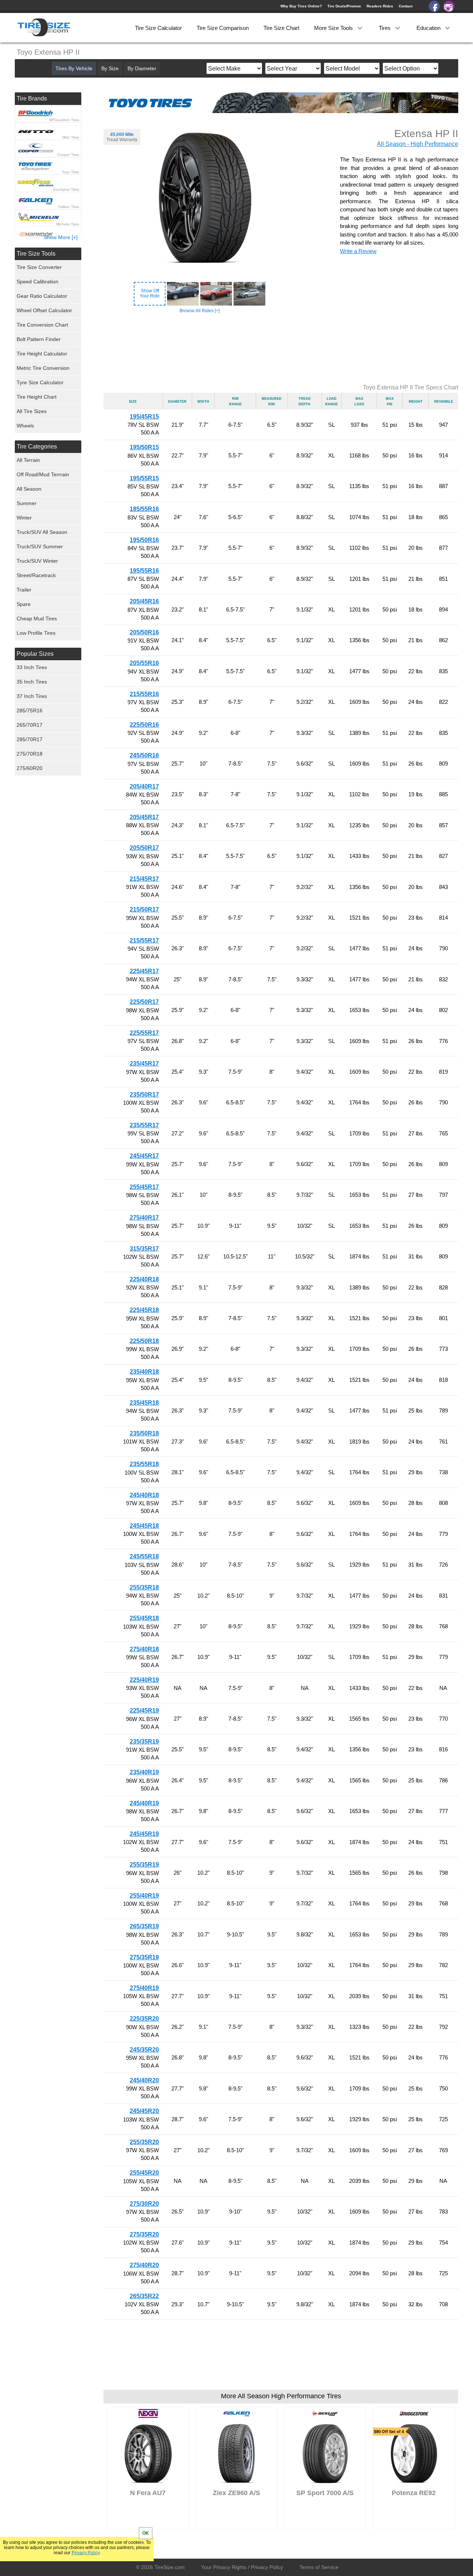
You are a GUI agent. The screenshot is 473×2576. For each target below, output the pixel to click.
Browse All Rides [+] (200, 311)
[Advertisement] (281, 349)
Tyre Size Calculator (40, 382)
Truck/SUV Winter (37, 561)
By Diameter (142, 68)
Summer (27, 503)
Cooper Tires (68, 155)
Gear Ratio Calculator (42, 296)
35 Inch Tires (32, 682)
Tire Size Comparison (223, 28)
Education (429, 28)
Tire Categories (37, 447)
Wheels (25, 426)
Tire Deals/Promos (344, 6)
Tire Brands (32, 98)
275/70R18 (30, 754)
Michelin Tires (68, 224)
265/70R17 (30, 725)
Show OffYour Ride (150, 293)
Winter (24, 518)
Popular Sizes (35, 654)
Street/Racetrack (36, 575)
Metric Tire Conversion (43, 368)
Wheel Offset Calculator (44, 310)
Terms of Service (319, 2567)
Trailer (24, 590)
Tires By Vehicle (74, 68)
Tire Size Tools (36, 254)
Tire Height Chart (37, 397)
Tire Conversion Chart (42, 325)
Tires (385, 28)
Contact (406, 6)
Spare (24, 604)
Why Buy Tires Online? (301, 6)
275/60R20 (30, 768)
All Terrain (28, 460)
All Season (29, 489)
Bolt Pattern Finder (39, 339)
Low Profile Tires (36, 633)
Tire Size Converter (39, 267)
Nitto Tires (71, 137)
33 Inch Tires (32, 667)
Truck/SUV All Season (42, 532)
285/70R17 (30, 739)
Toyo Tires (70, 172)
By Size (110, 68)
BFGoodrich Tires (64, 120)
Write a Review (358, 251)
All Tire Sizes (32, 411)
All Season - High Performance (418, 144)
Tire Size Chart (281, 28)
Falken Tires (69, 207)
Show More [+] (61, 237)
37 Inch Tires (32, 696)
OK (146, 2533)
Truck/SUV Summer (40, 546)
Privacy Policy (86, 2553)
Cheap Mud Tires (37, 619)
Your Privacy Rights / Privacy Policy (242, 2567)
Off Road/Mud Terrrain (43, 474)
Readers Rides (380, 6)
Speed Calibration (38, 282)
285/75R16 (30, 711)
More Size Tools (334, 28)
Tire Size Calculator (158, 28)
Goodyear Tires (66, 189)
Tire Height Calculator (42, 354)
